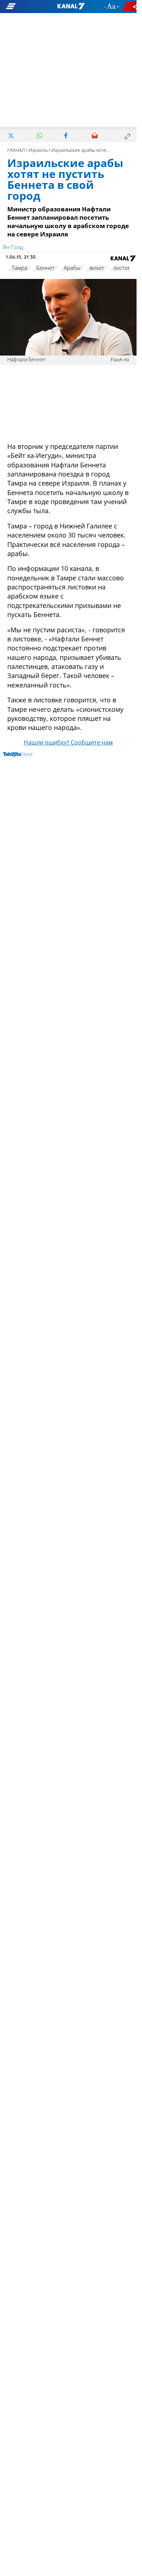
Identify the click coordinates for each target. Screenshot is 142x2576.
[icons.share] (131, 6)
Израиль (38, 151)
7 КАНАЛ (16, 151)
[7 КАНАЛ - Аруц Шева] (71, 7)
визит (97, 268)
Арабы (72, 268)
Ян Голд (13, 248)
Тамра (19, 268)
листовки (125, 268)
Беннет (46, 268)
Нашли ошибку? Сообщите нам (68, 743)
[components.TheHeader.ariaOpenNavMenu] (24, 7)
